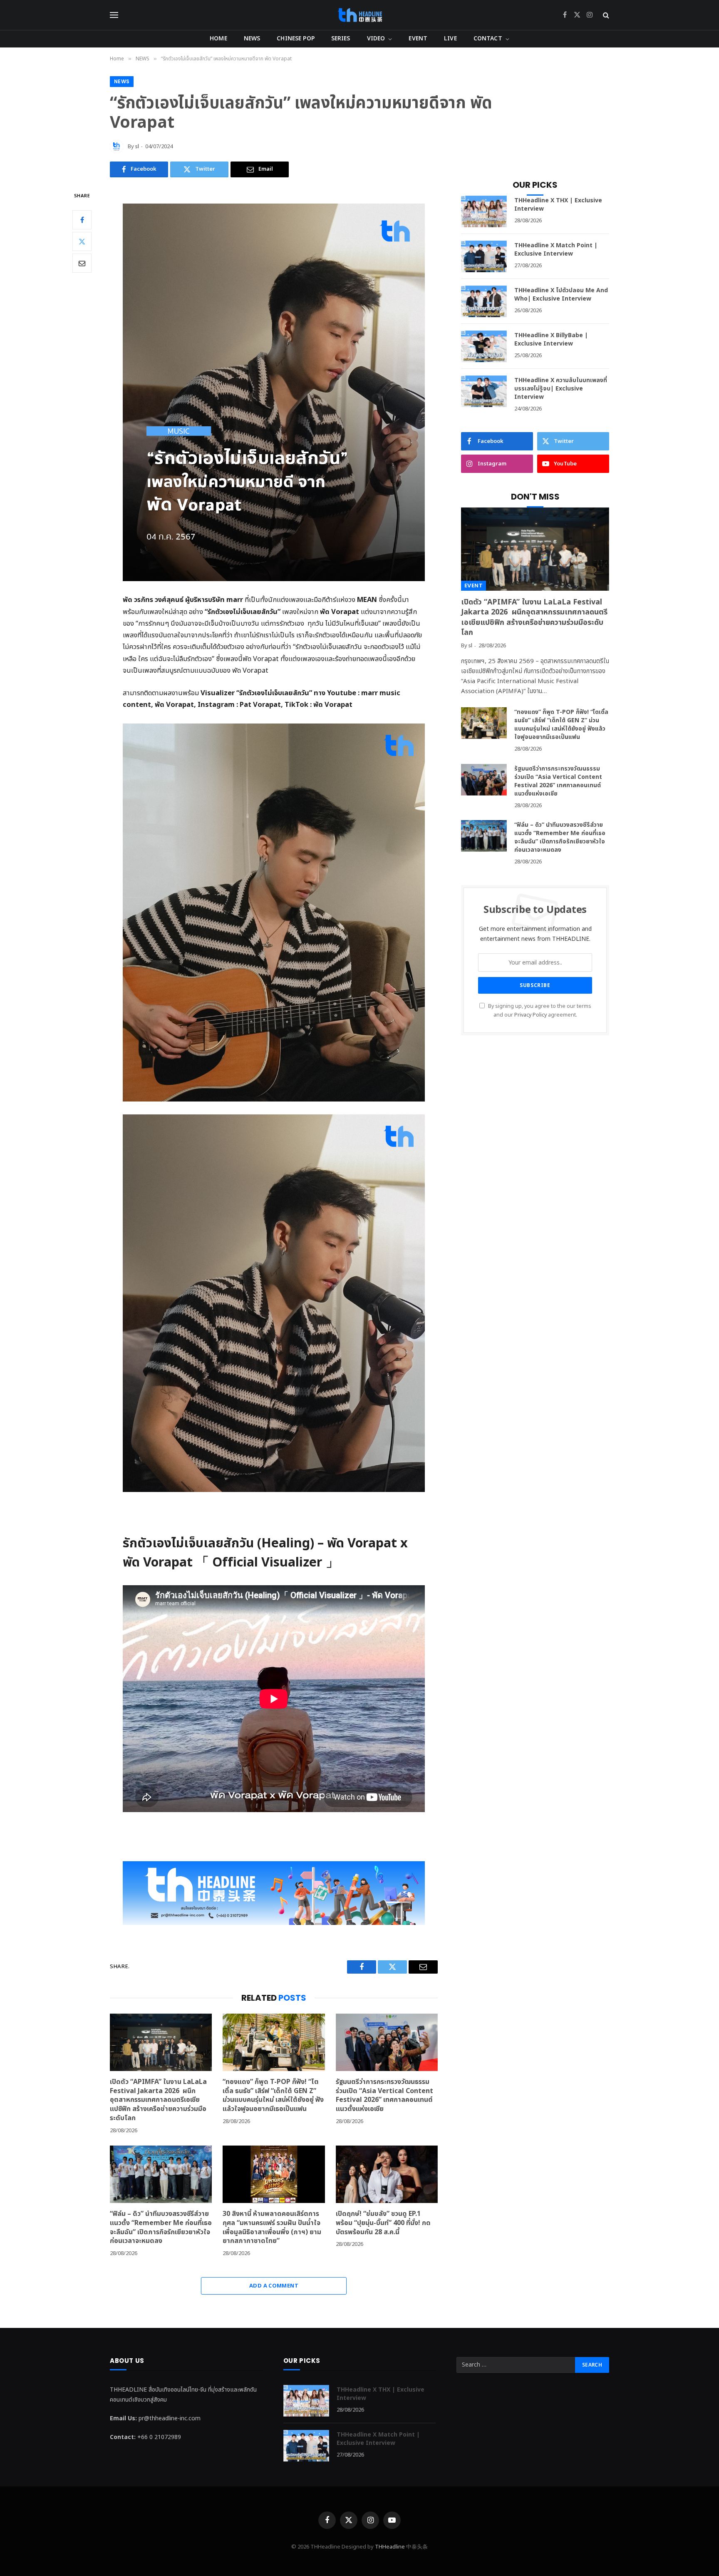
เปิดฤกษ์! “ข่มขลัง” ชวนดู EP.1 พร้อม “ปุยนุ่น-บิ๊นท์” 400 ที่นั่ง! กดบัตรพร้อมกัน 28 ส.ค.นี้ (383, 2223)
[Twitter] (82, 241)
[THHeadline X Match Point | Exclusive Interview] (484, 256)
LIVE (450, 39)
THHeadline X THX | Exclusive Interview (558, 205)
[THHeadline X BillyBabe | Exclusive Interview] (484, 346)
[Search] (605, 15)
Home (218, 39)
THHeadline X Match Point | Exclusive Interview (556, 250)
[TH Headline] (360, 15)
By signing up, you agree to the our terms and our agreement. (539, 1011)
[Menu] (114, 15)
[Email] (82, 263)
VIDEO (376, 39)
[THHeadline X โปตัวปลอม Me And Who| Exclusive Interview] (484, 301)
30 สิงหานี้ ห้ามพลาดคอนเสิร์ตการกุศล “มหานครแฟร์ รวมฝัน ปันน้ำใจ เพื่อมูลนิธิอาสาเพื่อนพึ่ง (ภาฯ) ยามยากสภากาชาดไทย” (272, 2228)
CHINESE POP (296, 39)
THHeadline (390, 2547)
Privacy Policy (531, 1015)
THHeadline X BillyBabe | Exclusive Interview (551, 340)
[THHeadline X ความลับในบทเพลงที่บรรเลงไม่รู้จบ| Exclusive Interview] (484, 391)
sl (137, 147)
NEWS (252, 39)
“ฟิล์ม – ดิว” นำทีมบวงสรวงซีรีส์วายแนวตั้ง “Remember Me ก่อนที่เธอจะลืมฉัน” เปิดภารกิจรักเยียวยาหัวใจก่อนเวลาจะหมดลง (161, 2228)
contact (488, 39)
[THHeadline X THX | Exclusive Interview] (484, 211)
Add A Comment (274, 2286)
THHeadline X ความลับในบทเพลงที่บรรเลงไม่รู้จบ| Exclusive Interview (561, 389)
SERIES (341, 39)
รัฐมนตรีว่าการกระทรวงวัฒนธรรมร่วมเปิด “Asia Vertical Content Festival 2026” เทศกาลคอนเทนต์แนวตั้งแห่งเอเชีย (384, 2096)
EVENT (418, 39)
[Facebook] (82, 219)
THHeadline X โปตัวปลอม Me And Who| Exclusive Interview (561, 295)
